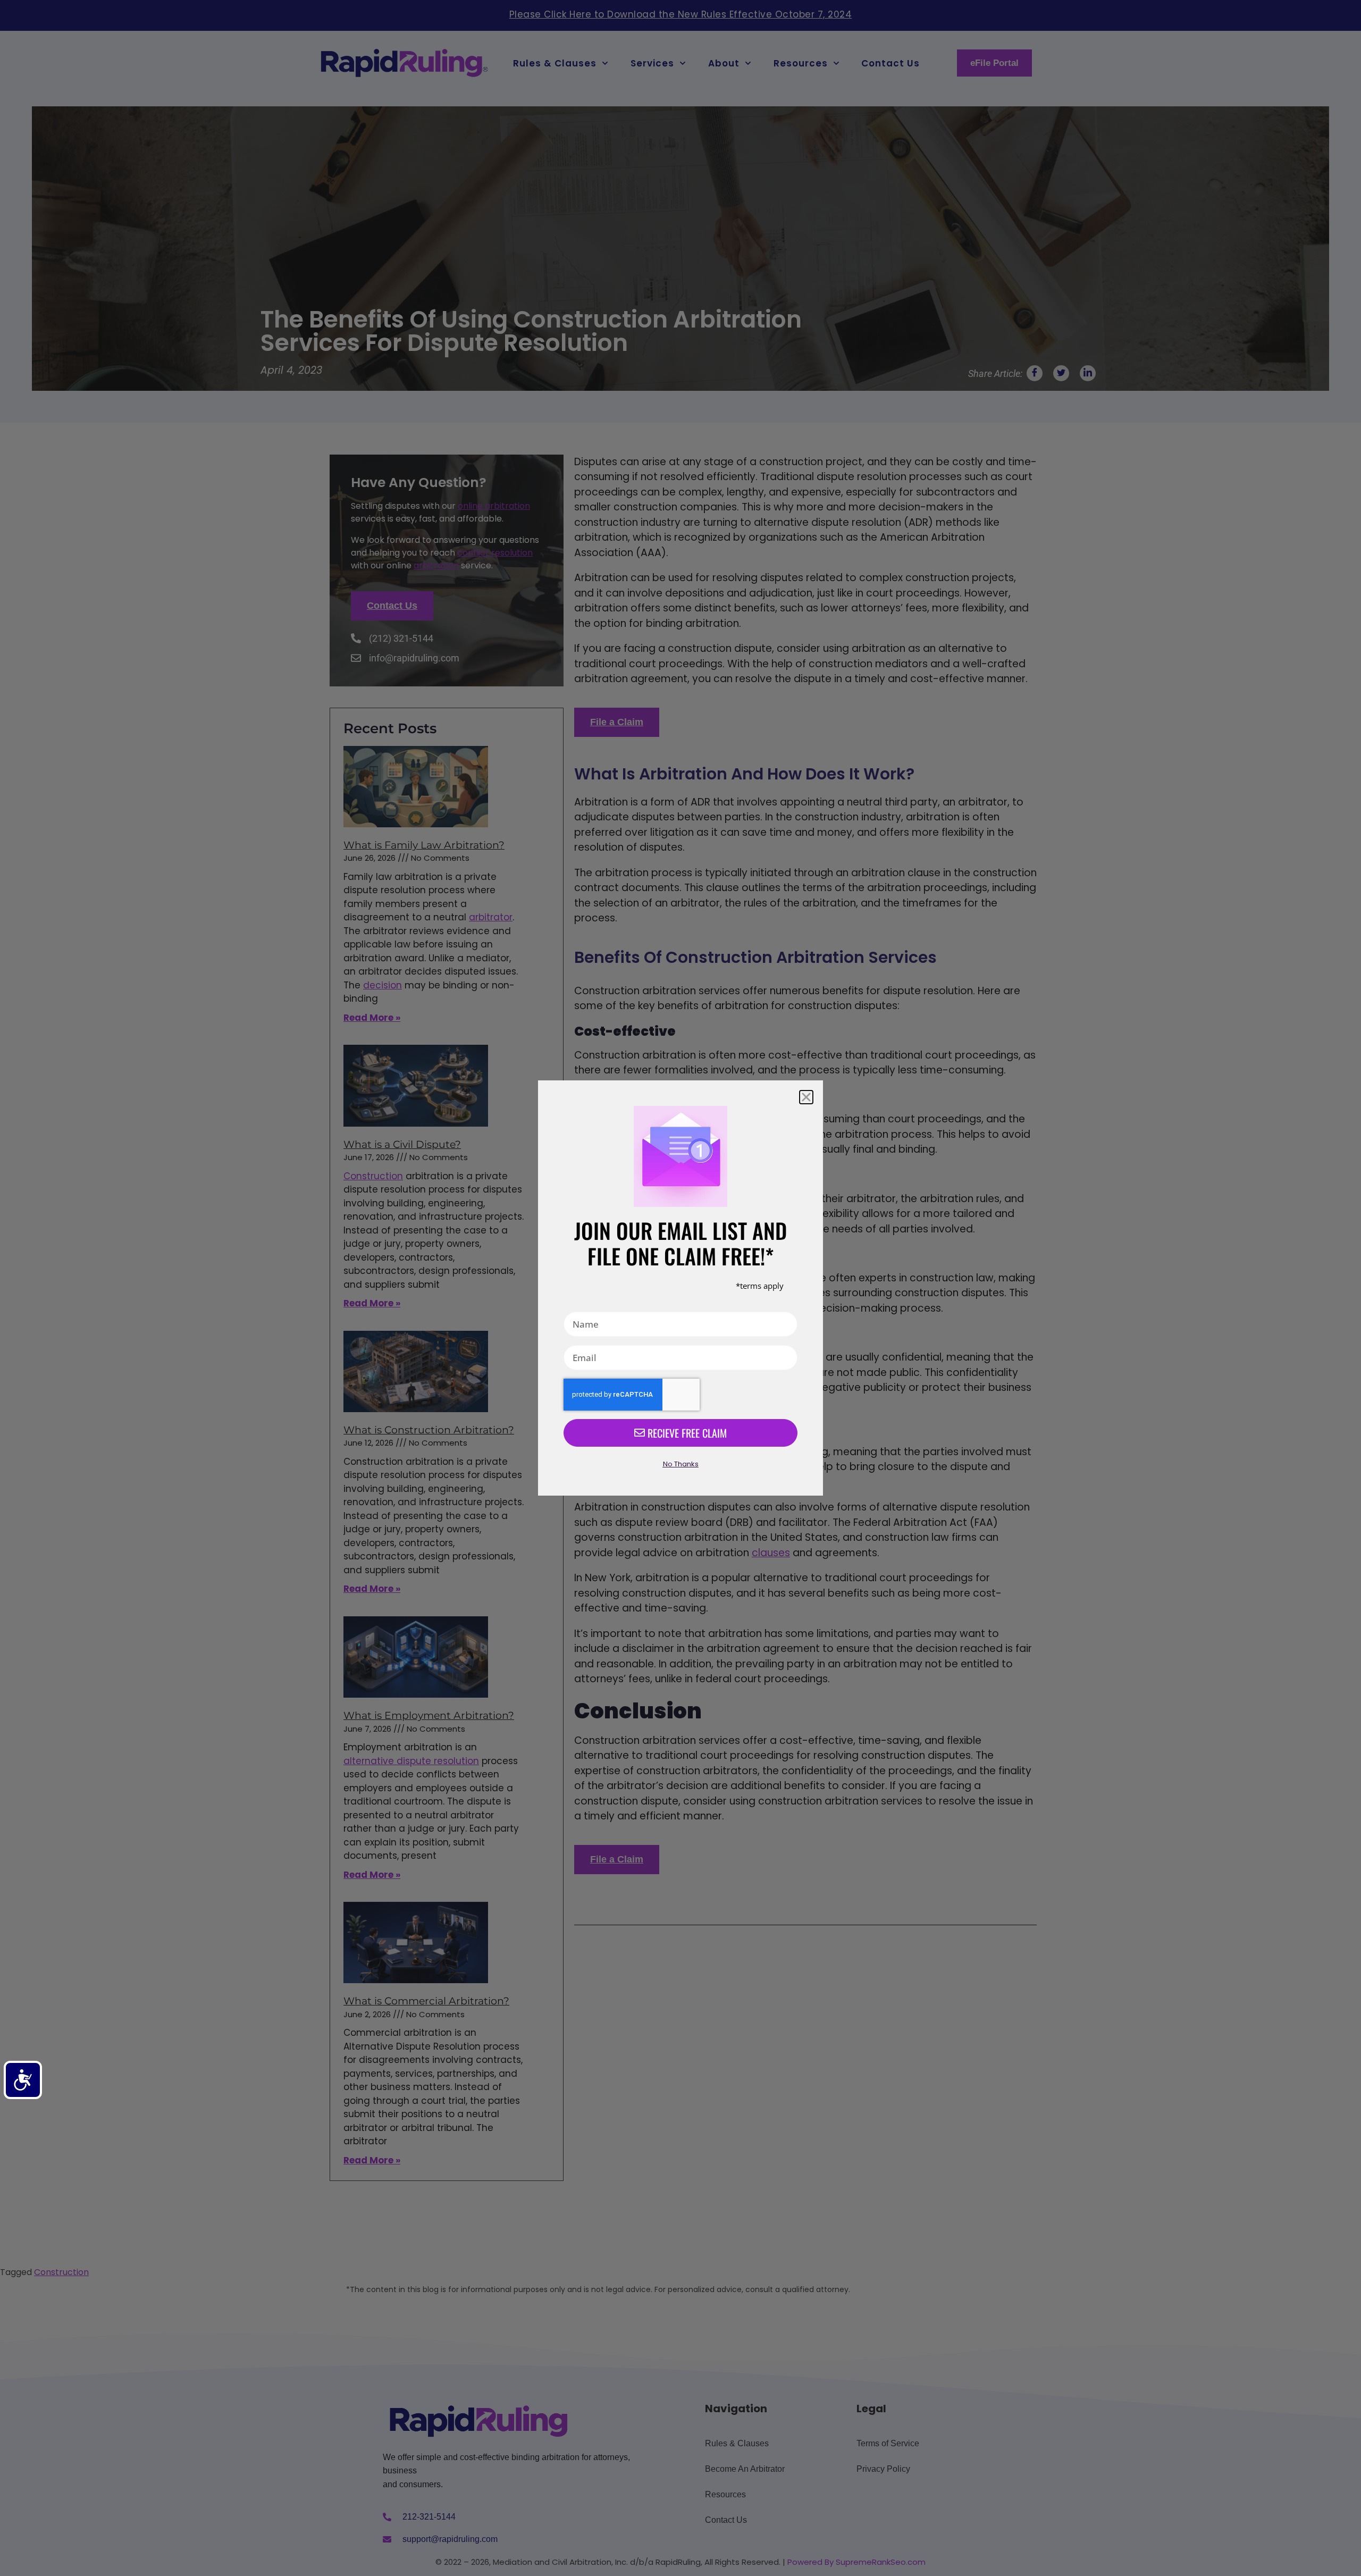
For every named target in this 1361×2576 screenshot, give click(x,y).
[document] (680, 1288)
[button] (806, 1097)
